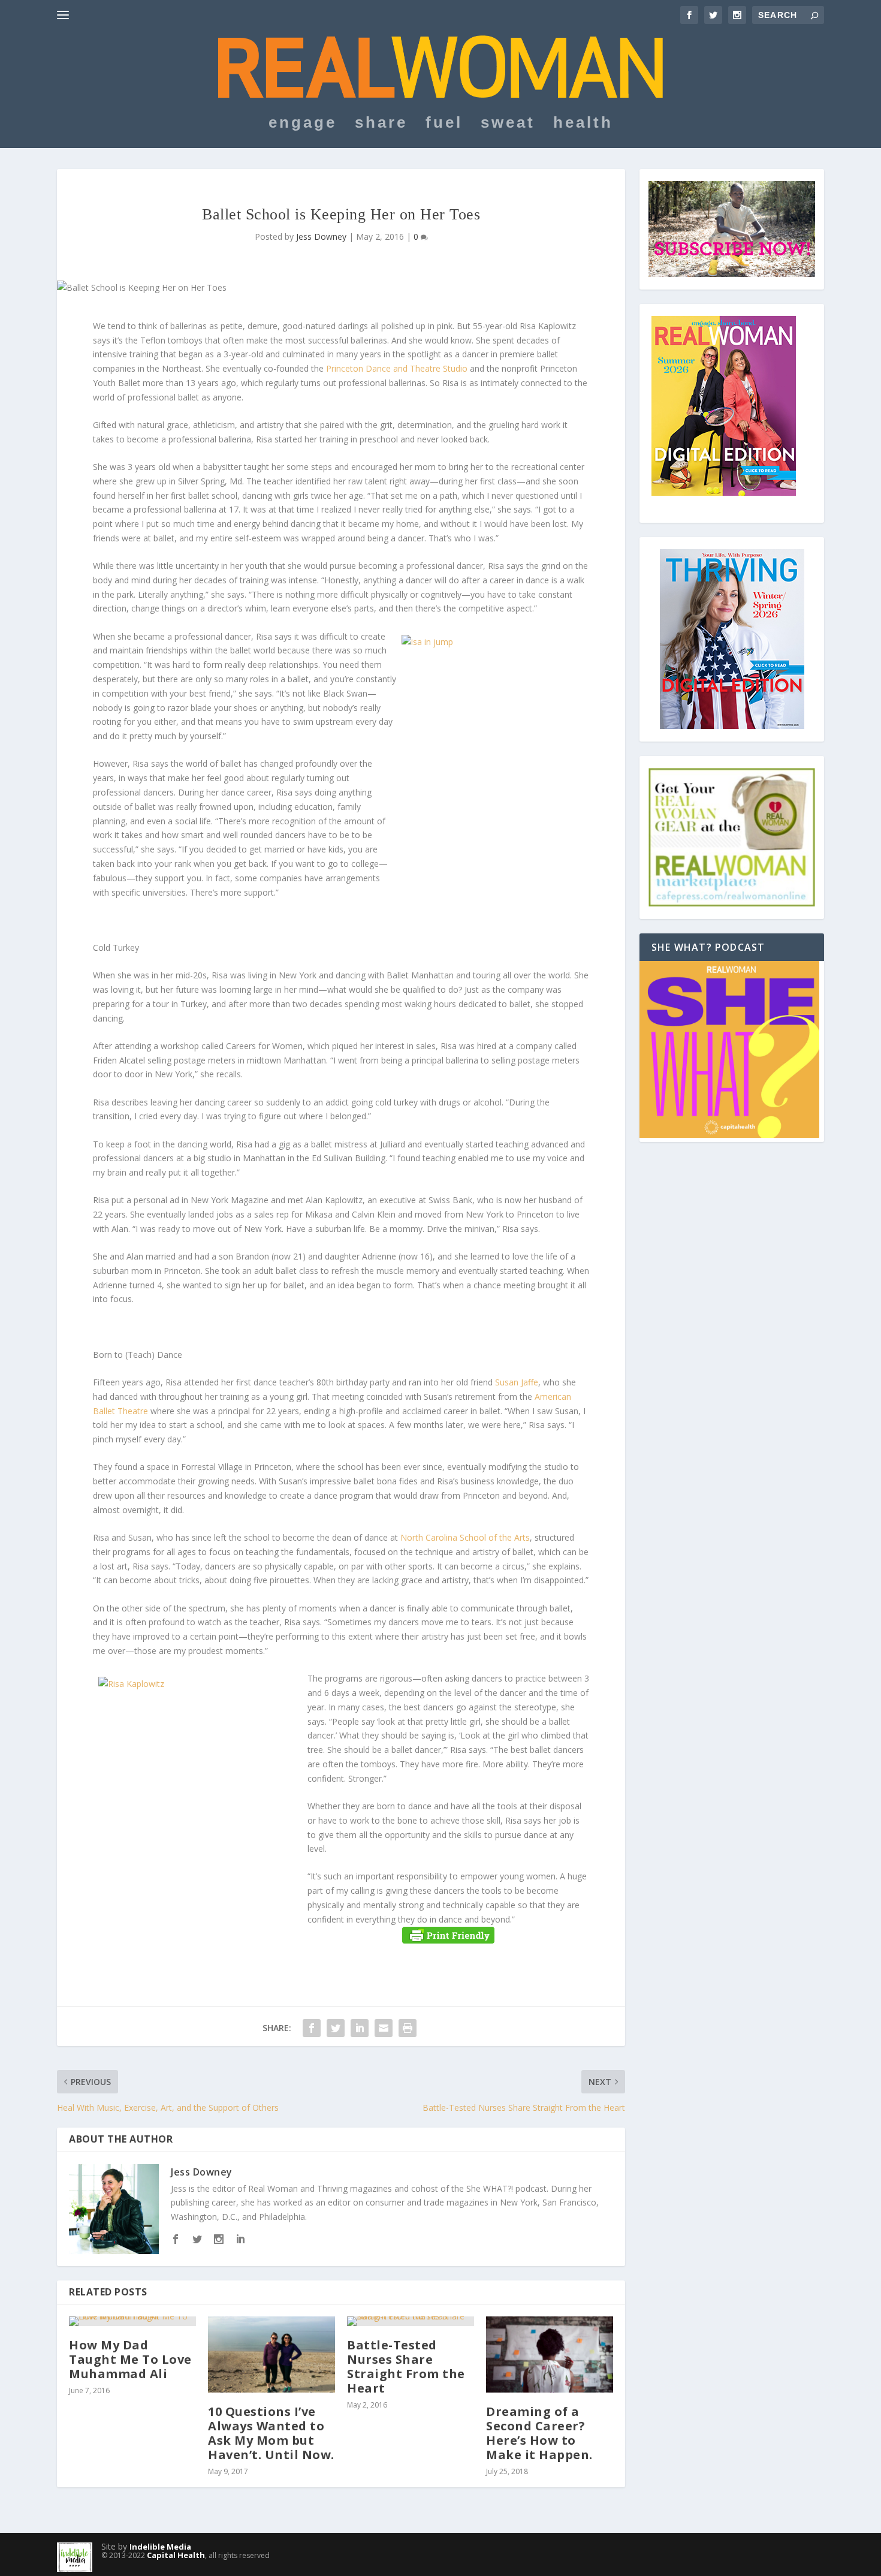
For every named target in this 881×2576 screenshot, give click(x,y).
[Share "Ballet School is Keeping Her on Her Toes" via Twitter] (336, 2028)
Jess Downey (321, 236)
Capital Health (176, 2555)
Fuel (444, 124)
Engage (303, 124)
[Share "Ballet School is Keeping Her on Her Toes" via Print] (408, 2028)
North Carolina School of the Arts (465, 1537)
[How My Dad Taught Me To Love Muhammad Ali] (132, 2321)
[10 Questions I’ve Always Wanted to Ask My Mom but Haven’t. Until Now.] (271, 2354)
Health (583, 124)
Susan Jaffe (517, 1382)
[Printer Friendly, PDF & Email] (448, 1935)
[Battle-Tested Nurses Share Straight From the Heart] (411, 2321)
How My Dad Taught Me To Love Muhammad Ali (130, 2359)
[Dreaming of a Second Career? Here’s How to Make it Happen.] (550, 2354)
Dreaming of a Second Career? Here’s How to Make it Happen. (539, 2433)
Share (381, 124)
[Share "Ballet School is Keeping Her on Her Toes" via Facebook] (312, 2028)
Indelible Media (160, 2547)
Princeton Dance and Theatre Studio (397, 368)
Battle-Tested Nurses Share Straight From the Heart (406, 2366)
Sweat (508, 124)
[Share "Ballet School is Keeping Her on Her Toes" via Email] (384, 2028)
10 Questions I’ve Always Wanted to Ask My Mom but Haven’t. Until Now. (271, 2433)
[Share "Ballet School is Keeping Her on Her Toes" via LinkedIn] (360, 2028)
